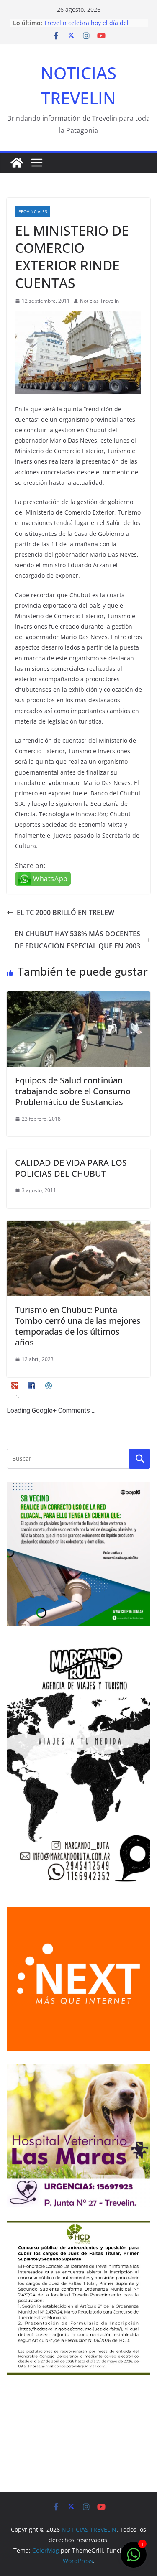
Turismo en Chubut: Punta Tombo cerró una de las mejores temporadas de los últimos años (78, 1326)
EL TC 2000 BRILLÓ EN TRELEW (66, 912)
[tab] (16, 1389)
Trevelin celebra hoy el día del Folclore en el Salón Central (86, 27)
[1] (134, 2559)
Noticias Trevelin (99, 301)
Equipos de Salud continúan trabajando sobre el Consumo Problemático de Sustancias (73, 1091)
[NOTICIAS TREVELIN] (17, 163)
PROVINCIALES (33, 211)
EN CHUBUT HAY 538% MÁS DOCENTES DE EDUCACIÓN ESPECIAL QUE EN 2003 (77, 940)
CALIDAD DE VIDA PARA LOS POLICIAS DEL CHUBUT (71, 1168)
